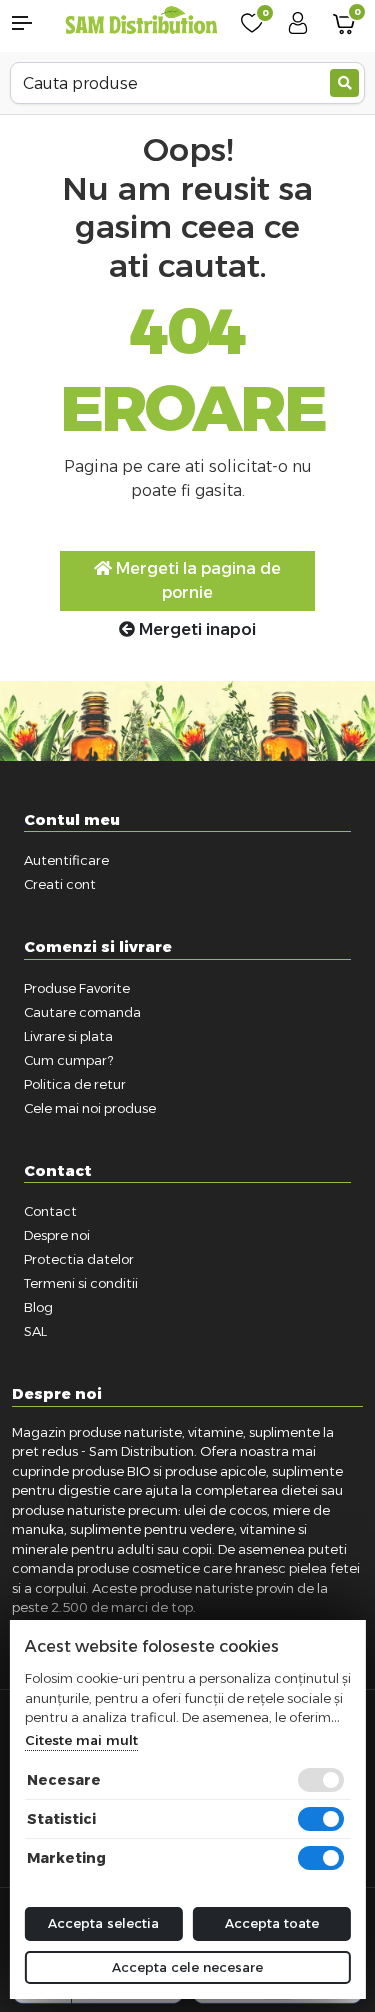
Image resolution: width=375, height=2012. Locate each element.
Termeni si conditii (81, 1283)
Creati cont (60, 884)
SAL (35, 1331)
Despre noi (57, 1235)
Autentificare (66, 860)
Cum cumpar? (68, 1060)
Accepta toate (272, 1923)
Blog (38, 1307)
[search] (344, 83)
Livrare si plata (68, 1036)
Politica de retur (75, 1084)
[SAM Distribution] (141, 21)
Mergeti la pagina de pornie (196, 580)
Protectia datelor (79, 1259)
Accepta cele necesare (187, 1967)
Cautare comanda (82, 1012)
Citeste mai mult (80, 1740)
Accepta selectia (103, 1923)
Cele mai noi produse (90, 1108)
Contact (50, 1211)
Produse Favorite (77, 988)
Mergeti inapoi (195, 629)
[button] (31, 23)
